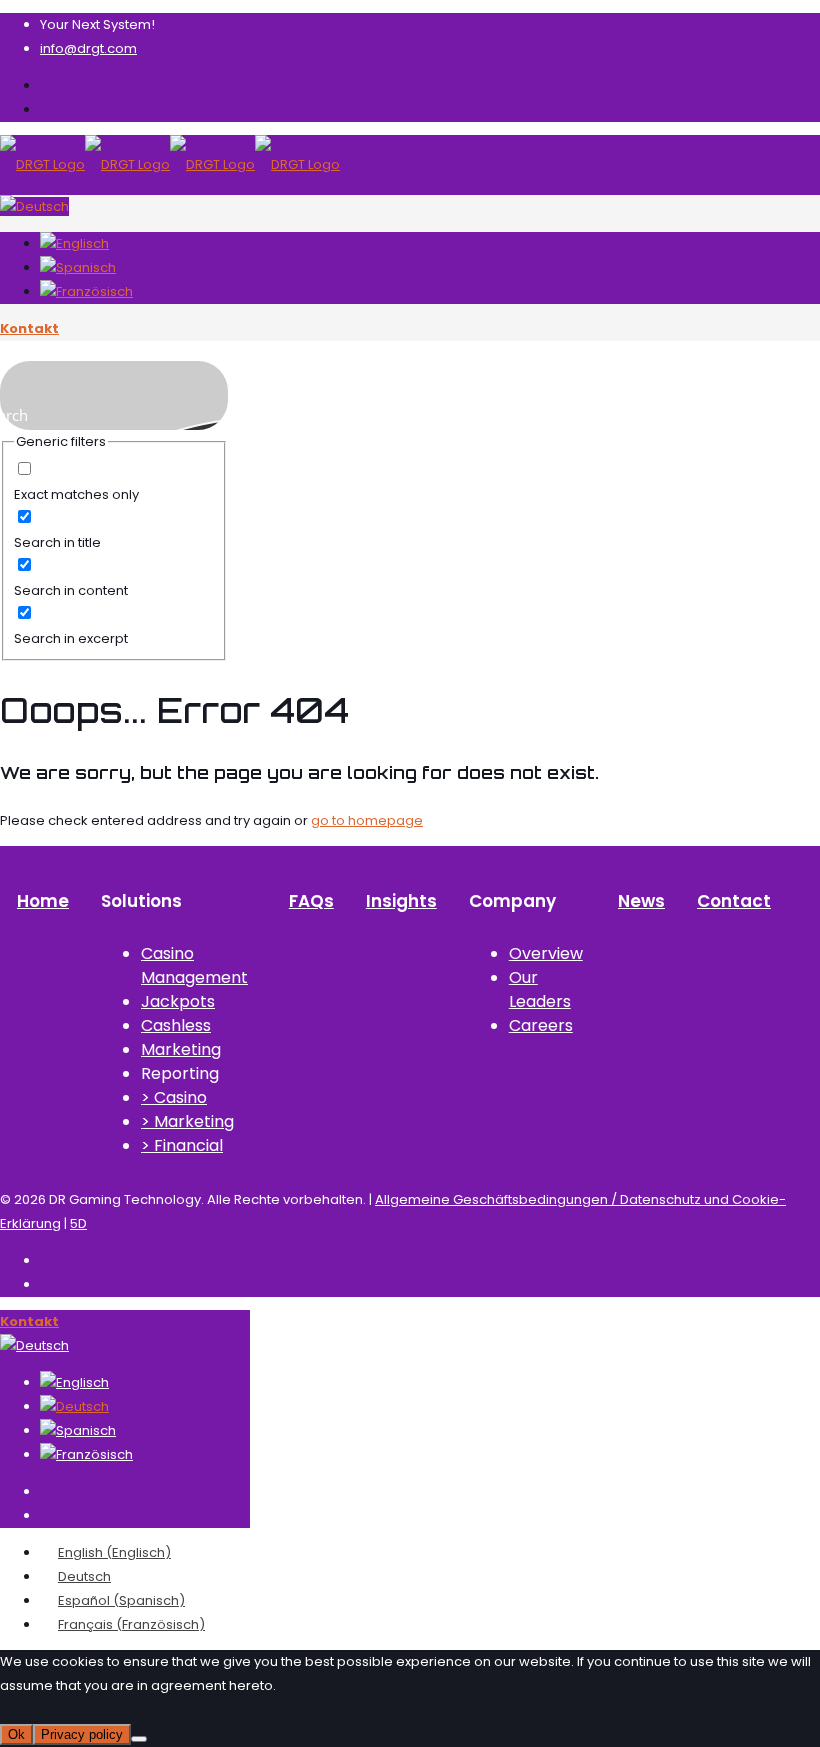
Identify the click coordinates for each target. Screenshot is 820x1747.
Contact (734, 901)
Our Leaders (540, 989)
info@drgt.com (88, 48)
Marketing (181, 1049)
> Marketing (187, 1121)
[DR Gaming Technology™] (170, 164)
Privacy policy (82, 1734)
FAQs (311, 901)
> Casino (174, 1097)
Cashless (176, 1025)
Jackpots (178, 1001)
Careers (541, 1025)
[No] (139, 1739)
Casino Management (194, 965)
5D (78, 1223)
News (641, 901)
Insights (401, 901)
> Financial (182, 1145)
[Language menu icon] (34, 206)
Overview (546, 953)
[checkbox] (114, 483)
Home (43, 901)
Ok (16, 1734)
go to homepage (367, 820)
